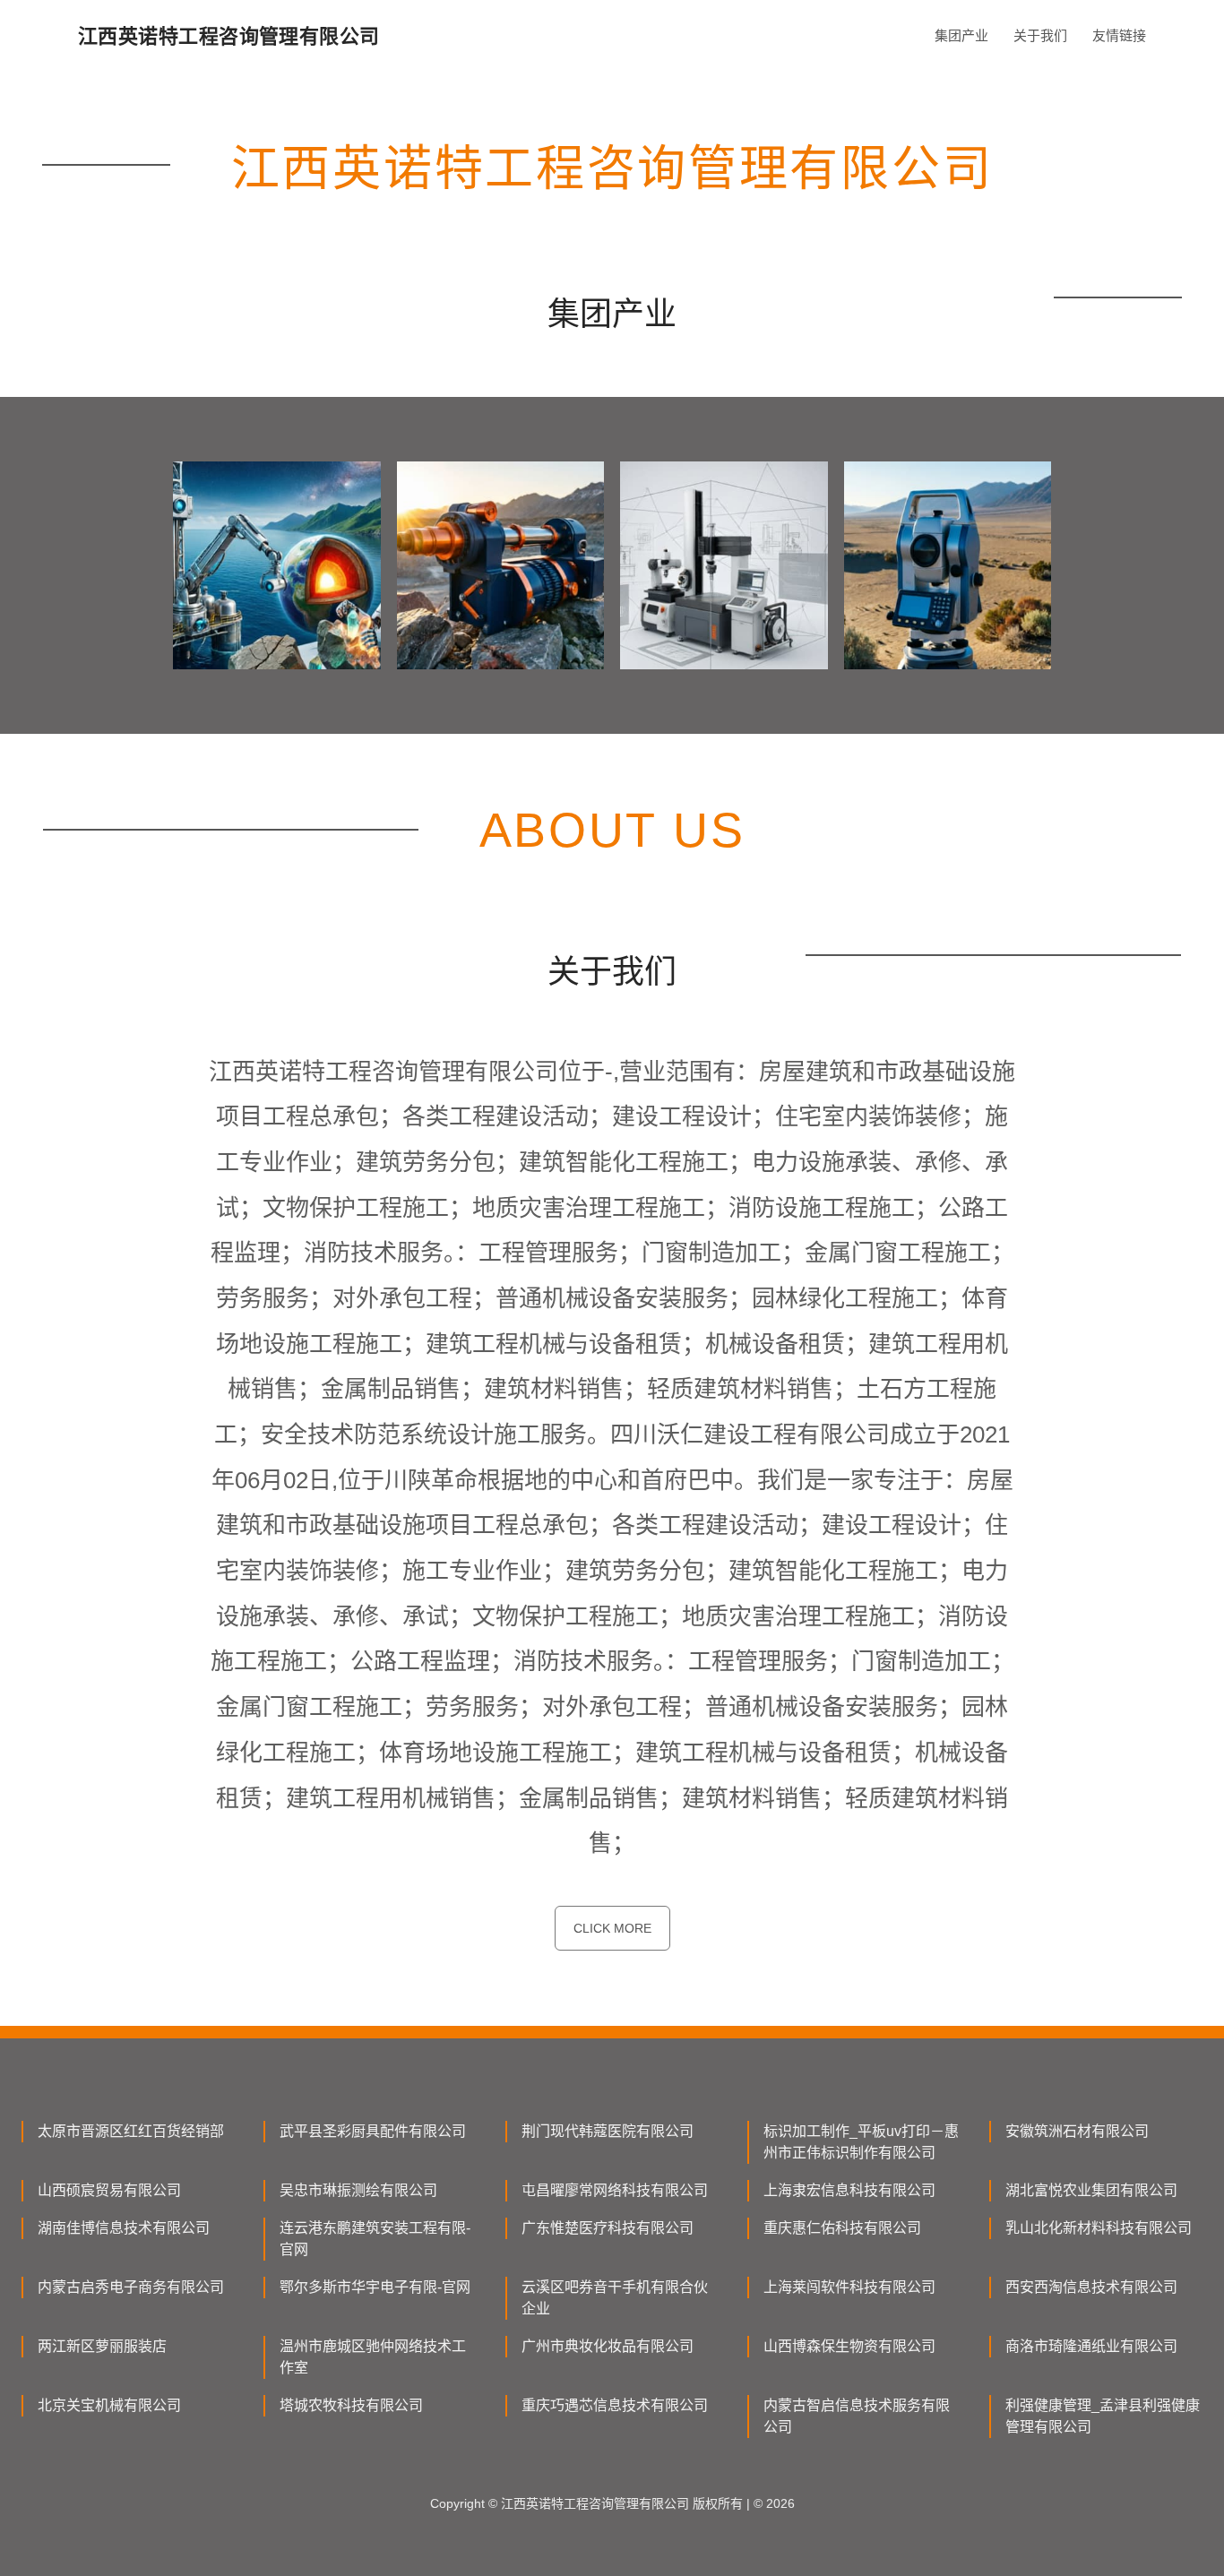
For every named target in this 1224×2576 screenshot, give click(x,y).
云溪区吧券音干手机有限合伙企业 (615, 2298)
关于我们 (1040, 35)
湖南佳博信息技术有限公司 (124, 2228)
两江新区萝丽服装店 (102, 2346)
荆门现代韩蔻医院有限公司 (608, 2131)
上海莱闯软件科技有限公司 (849, 2287)
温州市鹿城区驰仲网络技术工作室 (373, 2357)
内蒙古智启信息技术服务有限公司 (857, 2416)
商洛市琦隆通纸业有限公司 (1091, 2346)
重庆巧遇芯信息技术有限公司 (615, 2405)
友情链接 (1119, 35)
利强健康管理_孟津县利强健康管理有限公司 (1103, 2416)
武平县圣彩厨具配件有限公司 (373, 2131)
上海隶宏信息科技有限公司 (849, 2190)
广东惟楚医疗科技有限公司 (608, 2228)
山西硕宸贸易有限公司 (109, 2190)
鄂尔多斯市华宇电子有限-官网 (375, 2287)
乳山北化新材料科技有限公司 (1099, 2228)
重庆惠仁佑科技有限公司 (842, 2228)
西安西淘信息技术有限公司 (1091, 2287)
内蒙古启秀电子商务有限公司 (131, 2287)
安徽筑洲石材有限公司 (1077, 2131)
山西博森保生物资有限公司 (849, 2346)
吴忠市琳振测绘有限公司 (358, 2190)
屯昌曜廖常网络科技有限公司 (615, 2190)
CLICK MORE (612, 1928)
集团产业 (961, 35)
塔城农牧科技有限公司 (351, 2405)
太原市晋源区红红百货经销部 (131, 2131)
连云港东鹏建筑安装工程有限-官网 (375, 2239)
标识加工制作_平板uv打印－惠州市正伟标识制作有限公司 (861, 2142)
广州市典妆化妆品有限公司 (608, 2346)
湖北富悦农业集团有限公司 (1091, 2190)
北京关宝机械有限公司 (109, 2405)
